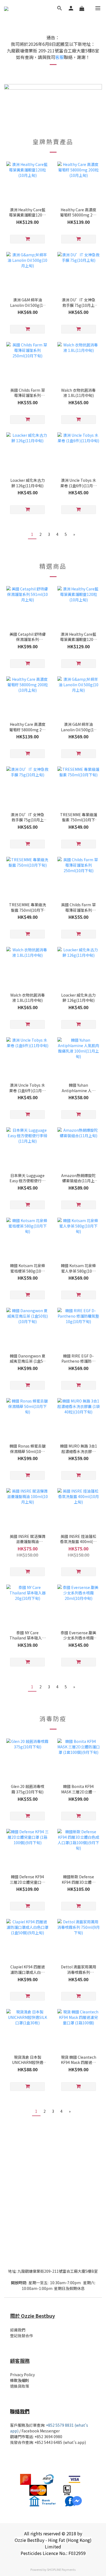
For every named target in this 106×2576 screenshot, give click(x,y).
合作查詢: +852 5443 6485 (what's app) (52, 2442)
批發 (14, 2442)
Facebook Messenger (41, 2431)
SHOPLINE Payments (61, 2569)
